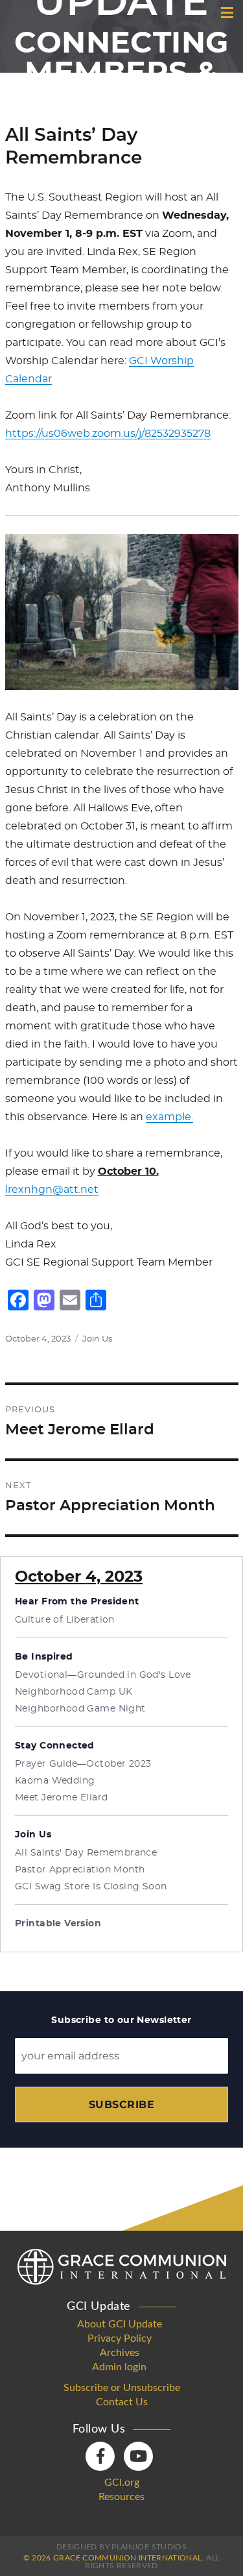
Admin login (119, 2367)
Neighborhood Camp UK (74, 1692)
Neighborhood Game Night (80, 1709)
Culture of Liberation (65, 1620)
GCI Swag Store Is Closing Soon (91, 1887)
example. (169, 1117)
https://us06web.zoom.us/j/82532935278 (108, 434)
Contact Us (122, 2402)
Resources (121, 2497)
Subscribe (121, 2104)
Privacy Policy (120, 2338)
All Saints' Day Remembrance (86, 1853)
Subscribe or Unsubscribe (122, 2388)
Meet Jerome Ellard (62, 1798)
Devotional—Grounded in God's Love (103, 1675)
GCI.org (122, 2483)
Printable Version (58, 1924)
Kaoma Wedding (55, 1781)
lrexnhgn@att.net (52, 1190)
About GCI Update (120, 2324)
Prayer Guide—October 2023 (83, 1764)
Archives (120, 2353)
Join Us (97, 1339)
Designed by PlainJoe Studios (121, 2547)
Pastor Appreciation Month (80, 1870)
